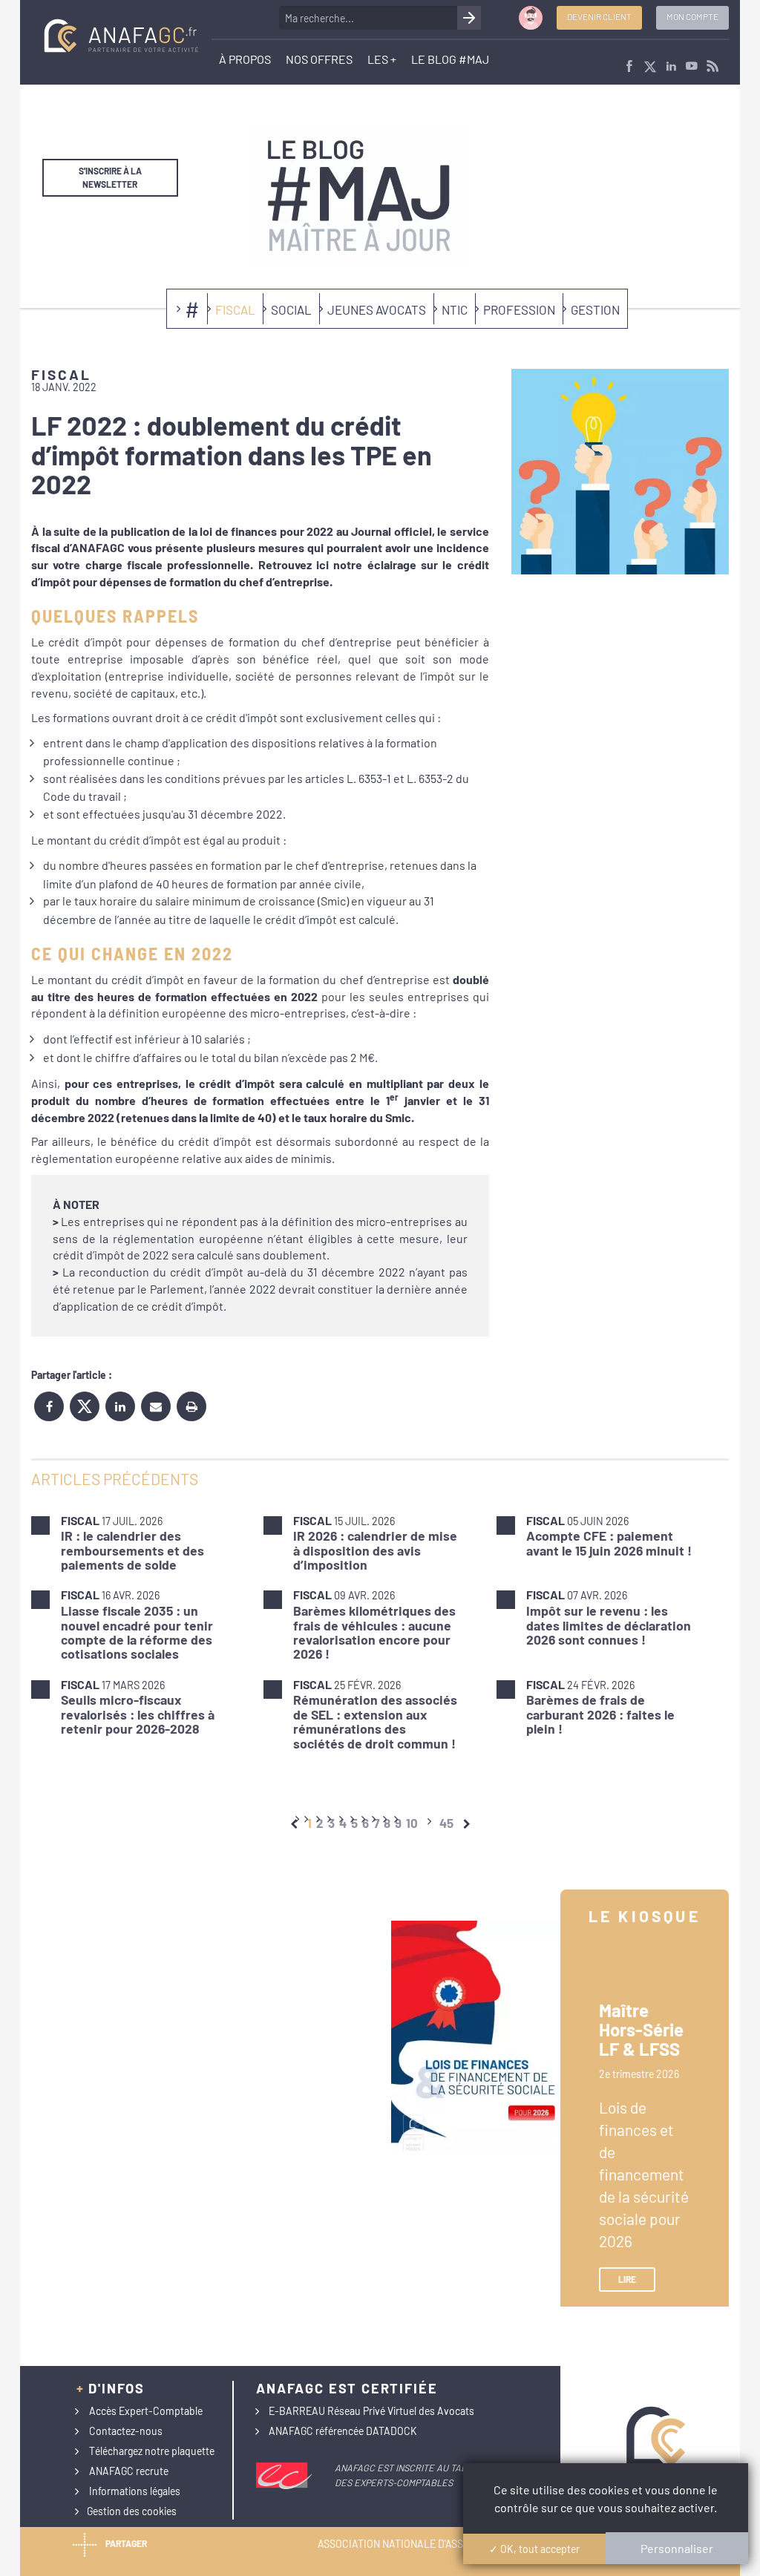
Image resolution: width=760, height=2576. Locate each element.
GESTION (595, 309)
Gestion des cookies (132, 2511)
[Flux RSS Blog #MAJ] (712, 67)
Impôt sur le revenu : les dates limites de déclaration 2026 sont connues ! (609, 1625)
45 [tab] (446, 1823)
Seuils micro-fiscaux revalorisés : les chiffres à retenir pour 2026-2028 (138, 1714)
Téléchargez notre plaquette (152, 2451)
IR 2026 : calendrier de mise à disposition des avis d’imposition (375, 1550)
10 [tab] (412, 1823)
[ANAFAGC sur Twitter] (650, 67)
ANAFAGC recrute (129, 2471)
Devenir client (599, 16)
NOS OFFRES (319, 59)
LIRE (627, 2279)
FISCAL (235, 309)
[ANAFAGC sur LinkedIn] (671, 67)
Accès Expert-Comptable (146, 2411)
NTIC (455, 309)
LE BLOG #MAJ (450, 59)
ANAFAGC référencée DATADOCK (343, 2431)
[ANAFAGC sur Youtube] (692, 67)
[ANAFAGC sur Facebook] (629, 67)
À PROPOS (245, 59)
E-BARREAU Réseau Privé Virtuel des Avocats (371, 2411)
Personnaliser (677, 2548)
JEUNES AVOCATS (377, 309)
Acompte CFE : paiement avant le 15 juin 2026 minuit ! (609, 1543)
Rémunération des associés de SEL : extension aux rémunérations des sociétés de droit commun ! (375, 1721)
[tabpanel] (380, 1632)
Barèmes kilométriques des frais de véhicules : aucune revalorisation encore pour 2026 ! (374, 1632)
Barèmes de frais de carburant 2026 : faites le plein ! (600, 1714)
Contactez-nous (126, 2431)
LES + (382, 59)
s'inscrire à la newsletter (110, 177)
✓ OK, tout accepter (534, 2549)
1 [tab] (309, 1823)
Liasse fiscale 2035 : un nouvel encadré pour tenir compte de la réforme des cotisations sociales (137, 1632)
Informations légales (135, 2491)
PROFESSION (519, 309)
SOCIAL (291, 309)
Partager (126, 2543)
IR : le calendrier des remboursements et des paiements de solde (132, 1550)
